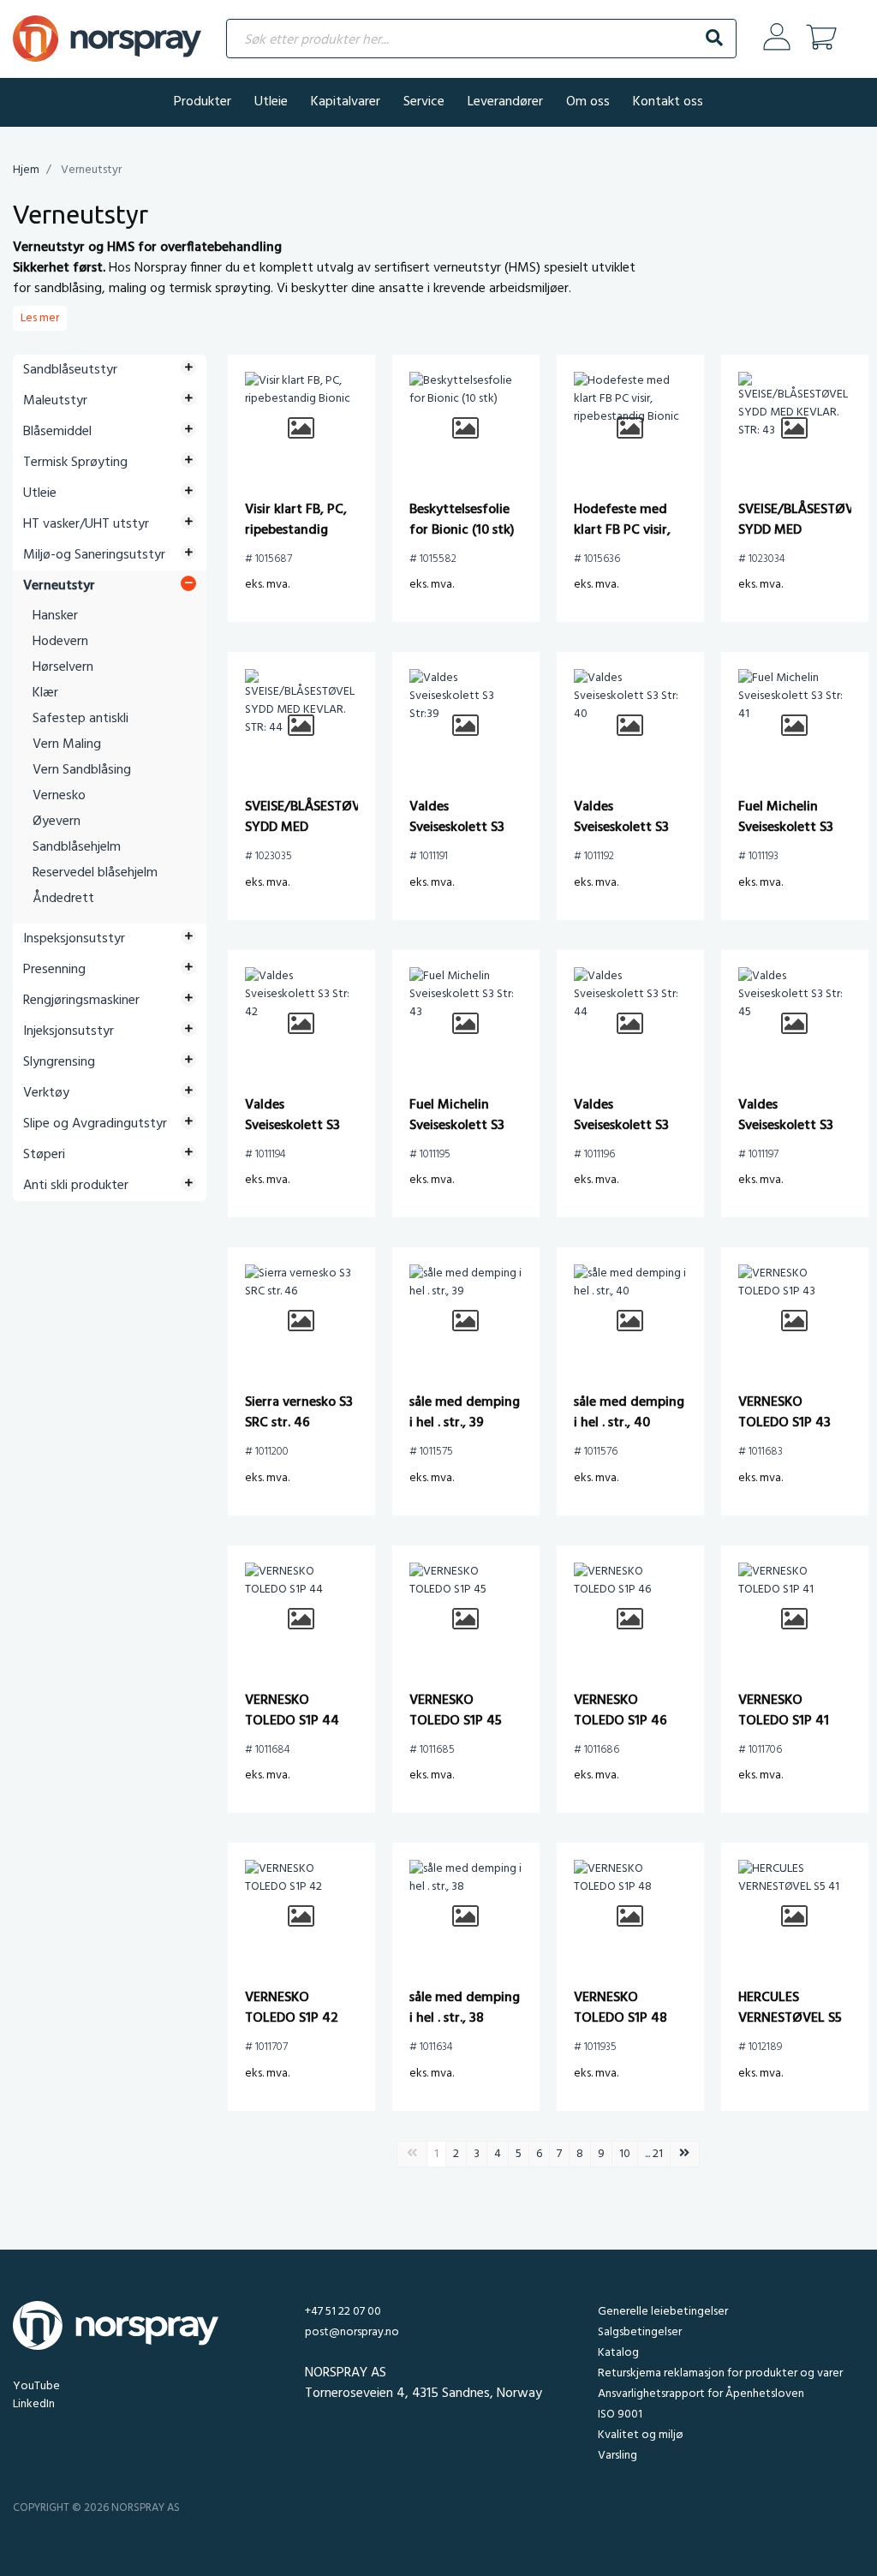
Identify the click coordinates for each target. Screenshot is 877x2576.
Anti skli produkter (76, 1186)
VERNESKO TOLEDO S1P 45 (456, 1711)
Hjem (26, 170)
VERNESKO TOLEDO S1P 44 (292, 1711)
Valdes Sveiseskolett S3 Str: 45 (786, 1126)
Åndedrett (63, 899)
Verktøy (46, 1093)
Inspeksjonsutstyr (74, 939)
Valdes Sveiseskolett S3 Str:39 (457, 828)
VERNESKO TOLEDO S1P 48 (620, 2008)
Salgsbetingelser (640, 2332)
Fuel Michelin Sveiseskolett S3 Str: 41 (786, 828)
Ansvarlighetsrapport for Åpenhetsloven (701, 2394)
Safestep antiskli (81, 719)
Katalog (618, 2353)
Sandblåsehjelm (77, 847)
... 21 (654, 2154)
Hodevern (60, 642)
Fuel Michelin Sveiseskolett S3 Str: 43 (457, 1126)
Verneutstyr (59, 586)
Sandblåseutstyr (70, 370)
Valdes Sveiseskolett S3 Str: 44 (621, 1126)
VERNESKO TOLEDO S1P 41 (784, 1711)
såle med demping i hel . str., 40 (629, 1413)
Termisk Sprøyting (75, 463)
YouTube (36, 2386)
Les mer (40, 318)
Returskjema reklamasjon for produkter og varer (720, 2373)
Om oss (588, 102)
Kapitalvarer (346, 102)
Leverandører (505, 102)
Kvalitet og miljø (640, 2435)
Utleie (271, 102)
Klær (45, 693)
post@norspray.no (352, 2332)
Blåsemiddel (57, 432)
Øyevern (57, 822)
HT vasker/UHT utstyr (86, 524)
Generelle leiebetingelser (663, 2312)
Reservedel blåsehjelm (95, 873)
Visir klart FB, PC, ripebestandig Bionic (296, 530)
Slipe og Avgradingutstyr (95, 1124)
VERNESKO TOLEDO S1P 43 (785, 1413)
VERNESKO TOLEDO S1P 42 (292, 2008)
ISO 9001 (620, 2415)
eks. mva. (267, 585)
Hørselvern (63, 667)
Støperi (44, 1155)
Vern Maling (67, 744)
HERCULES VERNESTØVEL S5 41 (790, 2018)
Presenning (54, 970)
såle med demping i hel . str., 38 (465, 2008)
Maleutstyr (55, 401)
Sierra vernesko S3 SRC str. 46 (299, 1413)
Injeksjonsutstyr (69, 1031)
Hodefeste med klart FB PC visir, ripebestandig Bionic (622, 541)
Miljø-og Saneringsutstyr (94, 555)
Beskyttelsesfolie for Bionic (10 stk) (462, 520)
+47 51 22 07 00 (343, 2312)
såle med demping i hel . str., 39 (465, 1413)
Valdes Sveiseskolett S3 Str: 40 (621, 828)
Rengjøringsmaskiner (81, 1001)
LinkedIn (34, 2404)
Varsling (617, 2456)
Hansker (55, 616)
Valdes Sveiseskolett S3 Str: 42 (292, 1126)
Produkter (203, 102)
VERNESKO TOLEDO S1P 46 (620, 1711)
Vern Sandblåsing (82, 770)
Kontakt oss (668, 102)
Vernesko (59, 796)
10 (625, 2154)
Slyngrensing (59, 1062)
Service (424, 102)
